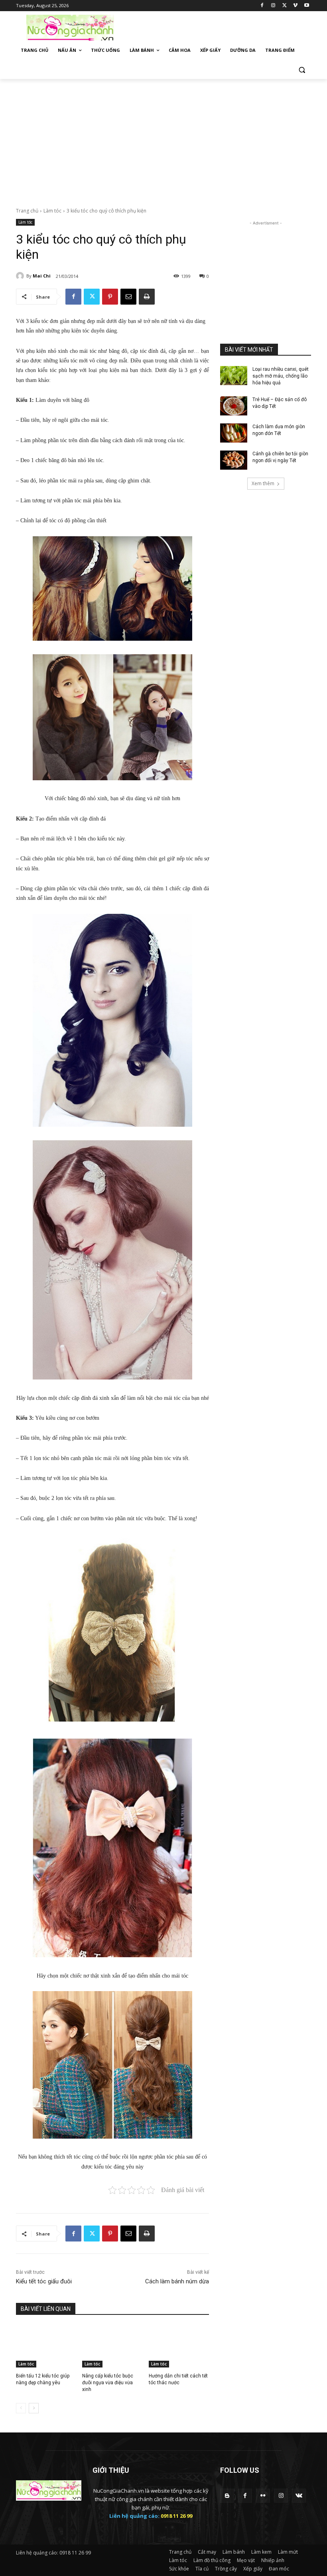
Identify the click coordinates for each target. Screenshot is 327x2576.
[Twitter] (285, 6)
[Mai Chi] (21, 276)
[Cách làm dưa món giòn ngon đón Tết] (234, 433)
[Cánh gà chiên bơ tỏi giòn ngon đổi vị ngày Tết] (234, 460)
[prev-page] (21, 2408)
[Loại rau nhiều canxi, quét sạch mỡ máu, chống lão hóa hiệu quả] (234, 376)
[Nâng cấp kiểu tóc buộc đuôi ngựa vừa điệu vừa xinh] (112, 2346)
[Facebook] (262, 6)
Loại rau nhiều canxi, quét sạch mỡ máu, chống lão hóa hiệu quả (281, 376)
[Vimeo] (295, 6)
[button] (302, 70)
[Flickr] (263, 2496)
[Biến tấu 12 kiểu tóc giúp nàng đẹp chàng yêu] (46, 2346)
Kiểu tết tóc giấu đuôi (44, 2281)
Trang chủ (27, 211)
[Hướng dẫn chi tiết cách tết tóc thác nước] (179, 2346)
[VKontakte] (299, 2496)
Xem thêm (263, 483)
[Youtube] (306, 6)
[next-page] (34, 2408)
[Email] (128, 297)
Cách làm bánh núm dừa (177, 2281)
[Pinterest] (110, 297)
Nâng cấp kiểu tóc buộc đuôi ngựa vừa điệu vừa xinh (108, 2383)
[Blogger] (227, 2496)
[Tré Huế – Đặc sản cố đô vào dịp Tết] (234, 406)
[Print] (147, 297)
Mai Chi (42, 276)
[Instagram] (273, 6)
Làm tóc (52, 211)
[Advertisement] (218, 27)
